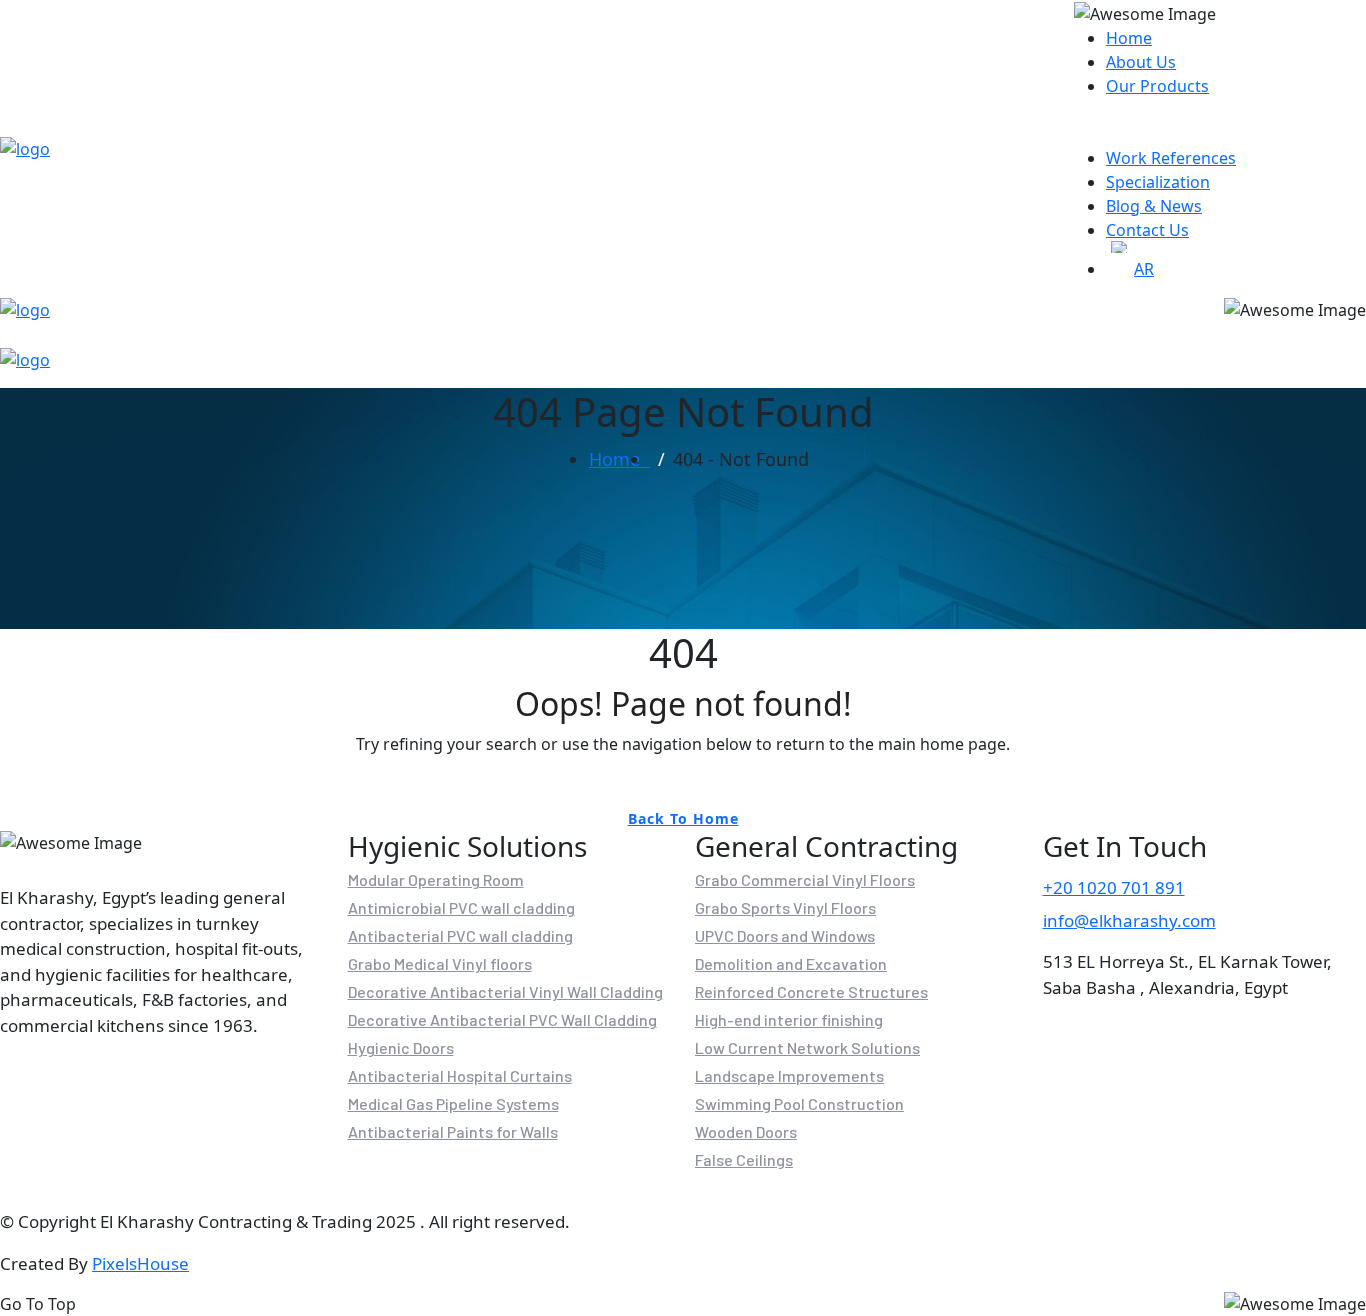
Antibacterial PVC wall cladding (460, 936)
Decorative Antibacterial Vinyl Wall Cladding (505, 992)
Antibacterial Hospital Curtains (460, 1076)
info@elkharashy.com (1129, 920)
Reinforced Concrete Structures (811, 992)
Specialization (1158, 182)
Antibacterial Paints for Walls (453, 1132)
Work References (1171, 158)
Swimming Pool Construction (799, 1104)
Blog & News (1154, 206)
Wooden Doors (746, 1132)
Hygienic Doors (401, 1048)
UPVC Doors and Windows (785, 936)
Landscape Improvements (789, 1076)
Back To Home (683, 818)
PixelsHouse (140, 1263)
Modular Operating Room (436, 880)
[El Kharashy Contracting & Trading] (25, 148)
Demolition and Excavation (791, 964)
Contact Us (1147, 230)
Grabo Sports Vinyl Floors (785, 908)
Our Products (1157, 86)
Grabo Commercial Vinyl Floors (805, 880)
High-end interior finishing (789, 1020)
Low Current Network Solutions (807, 1048)
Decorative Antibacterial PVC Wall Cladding (502, 1020)
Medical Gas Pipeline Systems (453, 1104)
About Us (1141, 62)
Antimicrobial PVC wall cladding (461, 908)
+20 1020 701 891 (1114, 887)
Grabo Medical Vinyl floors (440, 964)
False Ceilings (744, 1160)
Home (1129, 38)
